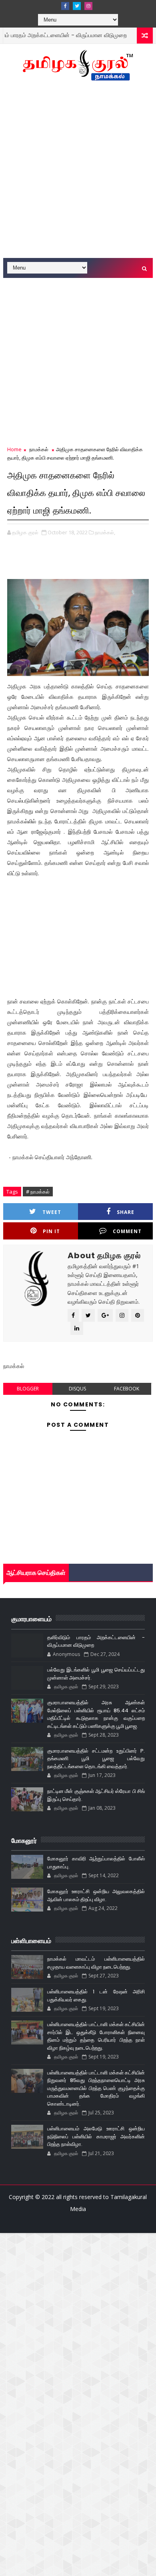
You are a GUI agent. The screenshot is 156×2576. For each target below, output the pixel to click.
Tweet (52, 1212)
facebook (127, 1389)
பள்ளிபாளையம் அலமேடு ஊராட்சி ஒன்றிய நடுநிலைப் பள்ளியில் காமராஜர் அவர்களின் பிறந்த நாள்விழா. (96, 2136)
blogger (28, 1389)
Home (14, 449)
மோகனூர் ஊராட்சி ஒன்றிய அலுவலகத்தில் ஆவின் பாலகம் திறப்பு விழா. (96, 1895)
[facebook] (65, 6)
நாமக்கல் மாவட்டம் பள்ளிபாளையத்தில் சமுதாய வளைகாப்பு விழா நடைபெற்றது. (96, 1963)
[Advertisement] (78, 174)
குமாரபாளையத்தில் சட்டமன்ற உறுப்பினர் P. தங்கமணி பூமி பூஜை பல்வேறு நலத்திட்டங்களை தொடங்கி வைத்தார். (96, 1759)
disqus (77, 1389)
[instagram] (88, 6)
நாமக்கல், (105, 532)
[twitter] (77, 6)
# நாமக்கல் (38, 1192)
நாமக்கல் (132, 35)
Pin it (51, 1231)
